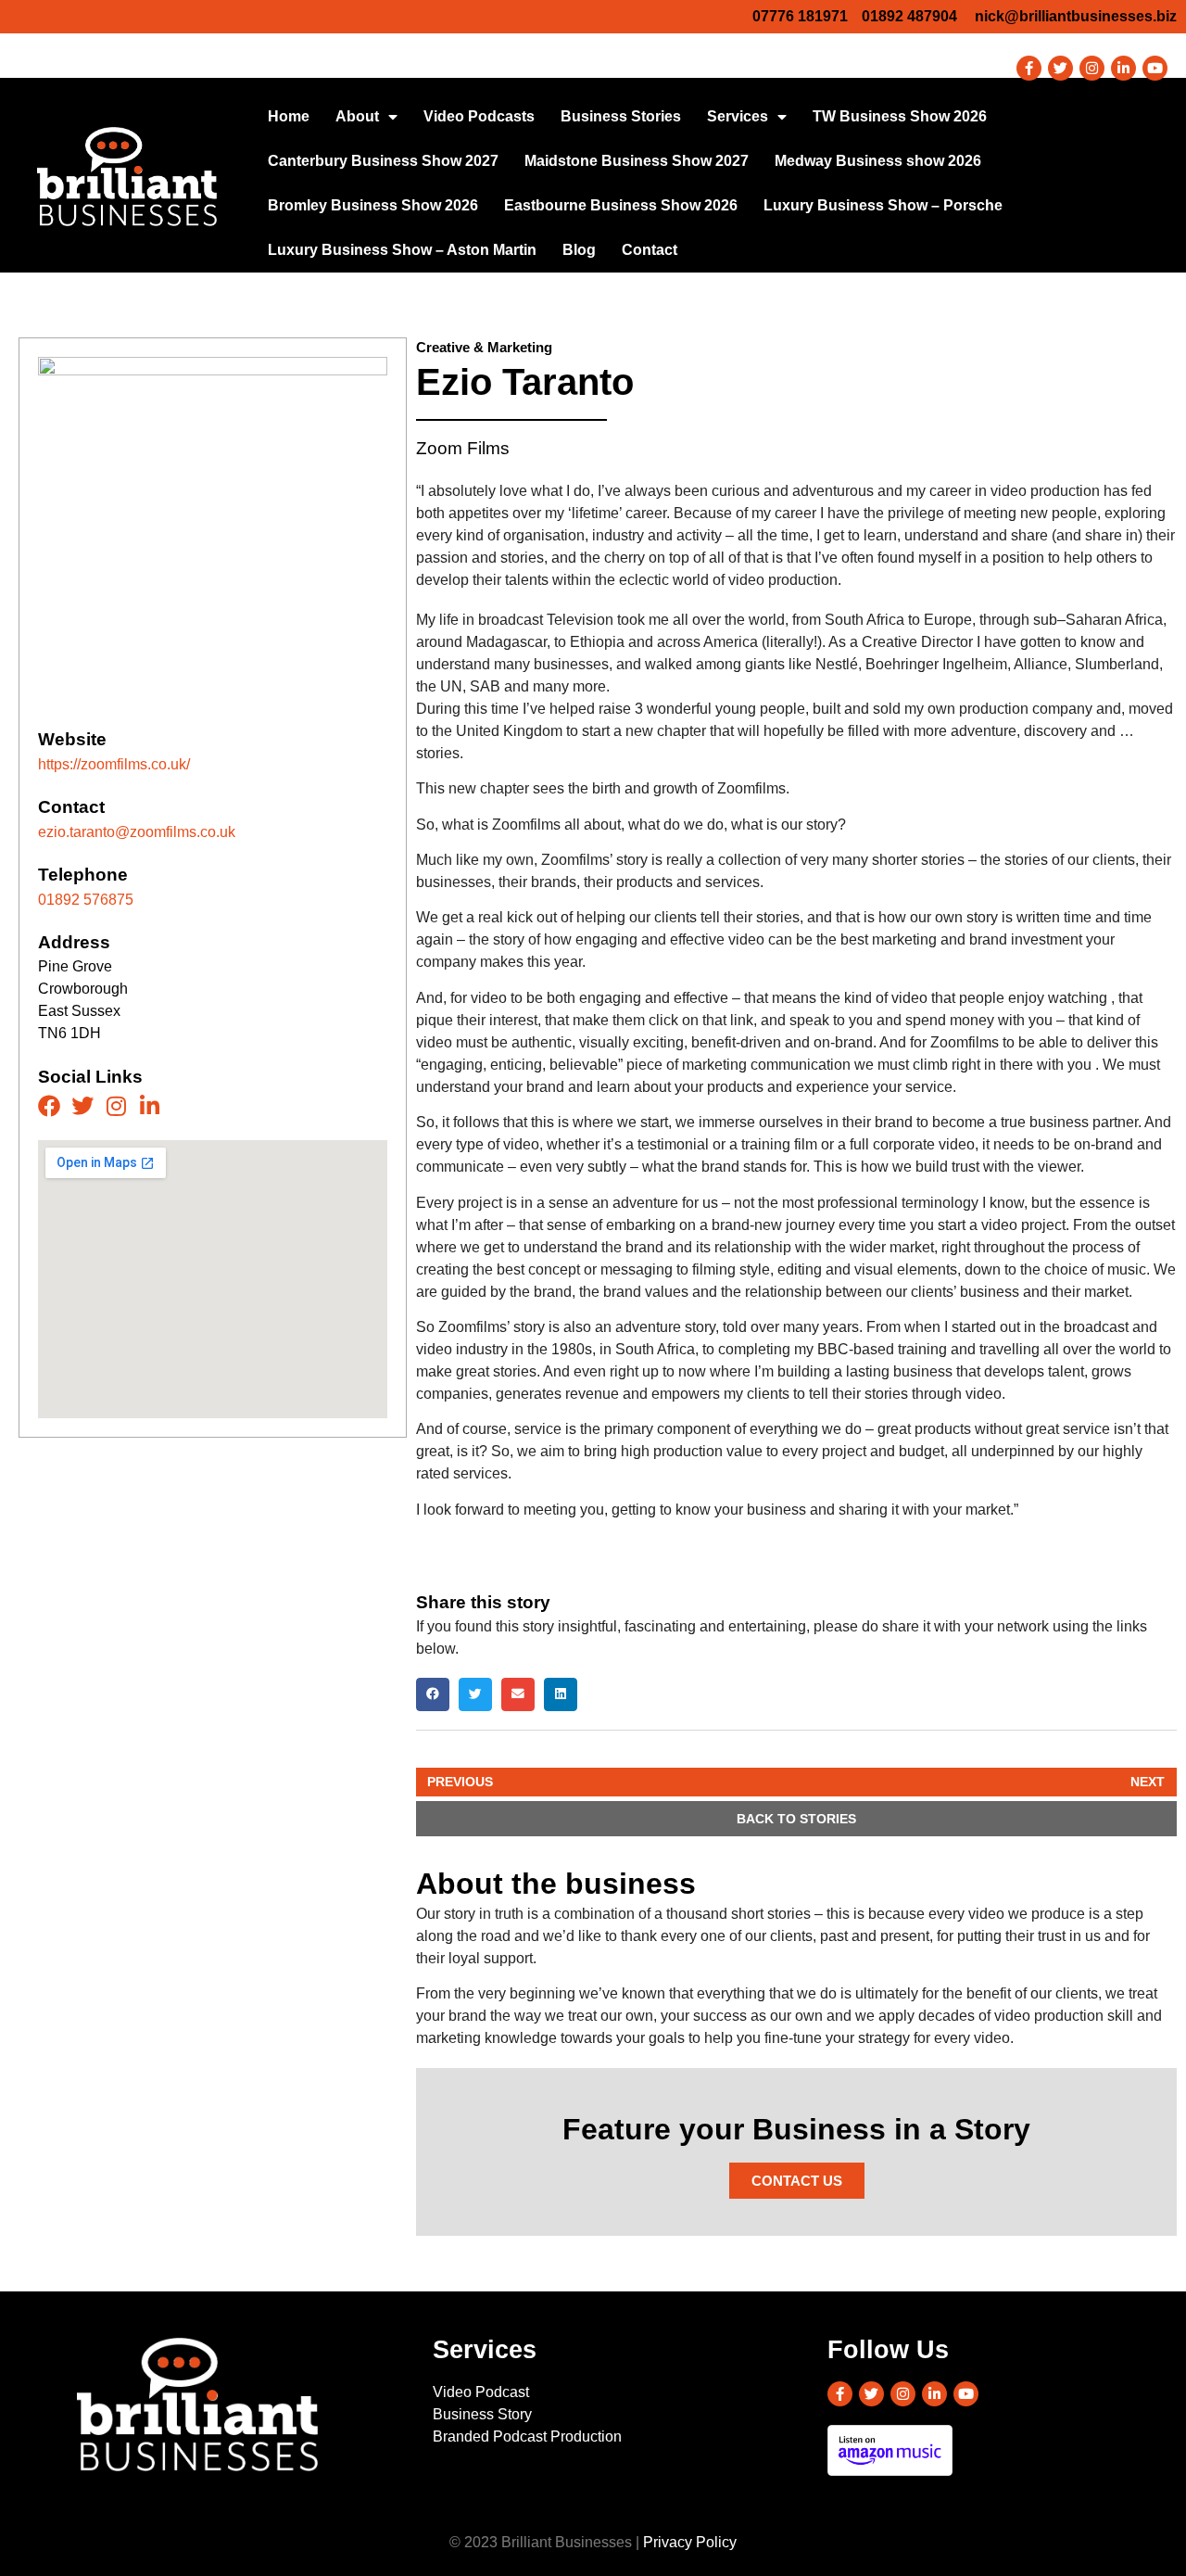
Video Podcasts (479, 116)
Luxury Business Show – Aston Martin (402, 250)
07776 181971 (800, 16)
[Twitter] (1060, 68)
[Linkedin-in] (1123, 68)
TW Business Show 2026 (900, 116)
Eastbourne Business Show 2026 (621, 205)
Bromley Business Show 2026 (373, 205)
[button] (433, 1694)
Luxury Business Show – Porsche (883, 205)
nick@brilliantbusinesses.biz (1076, 16)
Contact (650, 250)
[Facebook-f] (1029, 68)
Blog (579, 250)
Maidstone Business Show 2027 (637, 161)
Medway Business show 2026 (878, 161)
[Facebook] (49, 1106)
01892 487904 (909, 16)
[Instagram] (1092, 68)
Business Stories (621, 116)
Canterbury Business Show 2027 (383, 161)
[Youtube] (1155, 68)
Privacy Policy (690, 2542)
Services (738, 116)
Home (289, 116)
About (357, 116)
